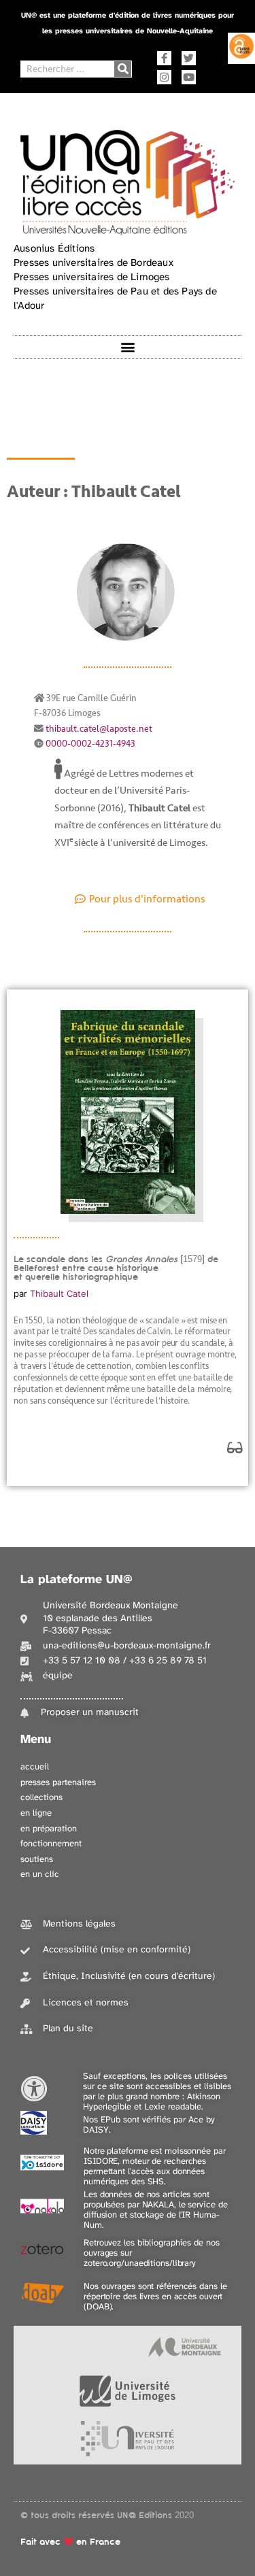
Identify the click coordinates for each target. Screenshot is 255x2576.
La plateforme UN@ (76, 1580)
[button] (128, 347)
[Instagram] (164, 77)
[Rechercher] (123, 69)
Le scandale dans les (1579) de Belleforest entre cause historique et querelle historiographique (116, 1268)
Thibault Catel (59, 1293)
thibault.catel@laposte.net (99, 729)
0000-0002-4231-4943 (90, 744)
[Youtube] (189, 77)
